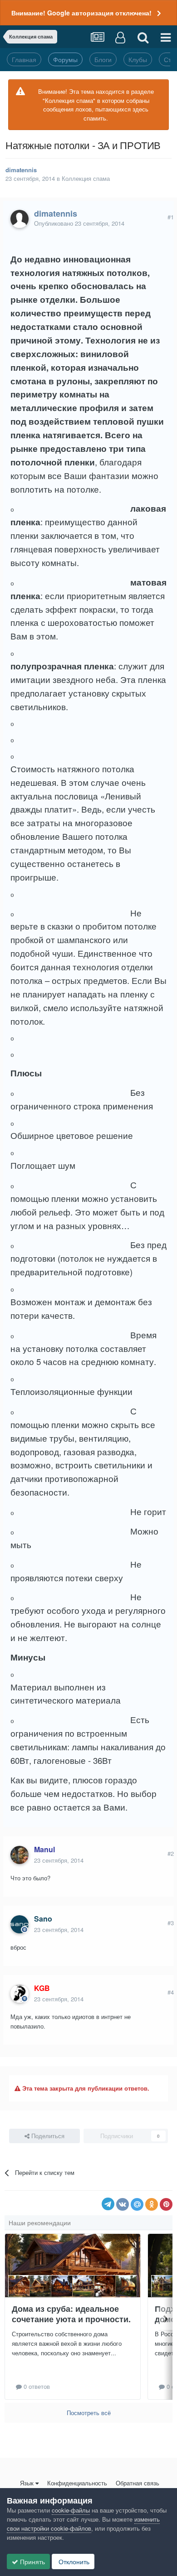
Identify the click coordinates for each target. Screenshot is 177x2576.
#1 (171, 217)
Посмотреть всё (89, 2413)
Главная (24, 59)
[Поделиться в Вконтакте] (123, 2204)
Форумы (65, 59)
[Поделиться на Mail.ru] (137, 2204)
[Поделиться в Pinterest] (166, 2204)
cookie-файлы (71, 2510)
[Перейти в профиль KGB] (20, 1994)
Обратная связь (138, 2483)
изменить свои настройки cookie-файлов (83, 2524)
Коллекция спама (86, 178)
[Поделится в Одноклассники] (152, 2204)
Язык (27, 2483)
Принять (32, 2561)
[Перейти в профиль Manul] (20, 1855)
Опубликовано (79, 223)
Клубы (138, 59)
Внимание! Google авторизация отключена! (81, 13)
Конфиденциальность (77, 2483)
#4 (171, 1992)
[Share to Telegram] (108, 2204)
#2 (171, 1853)
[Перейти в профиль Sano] (20, 1924)
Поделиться (47, 2136)
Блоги (103, 59)
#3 (171, 1923)
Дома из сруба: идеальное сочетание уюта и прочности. (71, 2314)
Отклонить (73, 2561)
